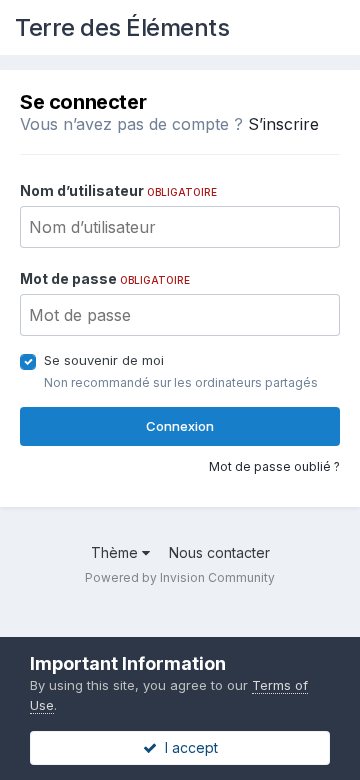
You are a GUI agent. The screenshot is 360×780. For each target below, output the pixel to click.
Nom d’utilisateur (118, 190)
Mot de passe (105, 278)
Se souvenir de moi (104, 360)
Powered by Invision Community (180, 577)
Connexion (180, 426)
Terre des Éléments (122, 27)
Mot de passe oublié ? (274, 466)
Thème (116, 552)
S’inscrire (283, 124)
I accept (187, 747)
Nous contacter (219, 552)
